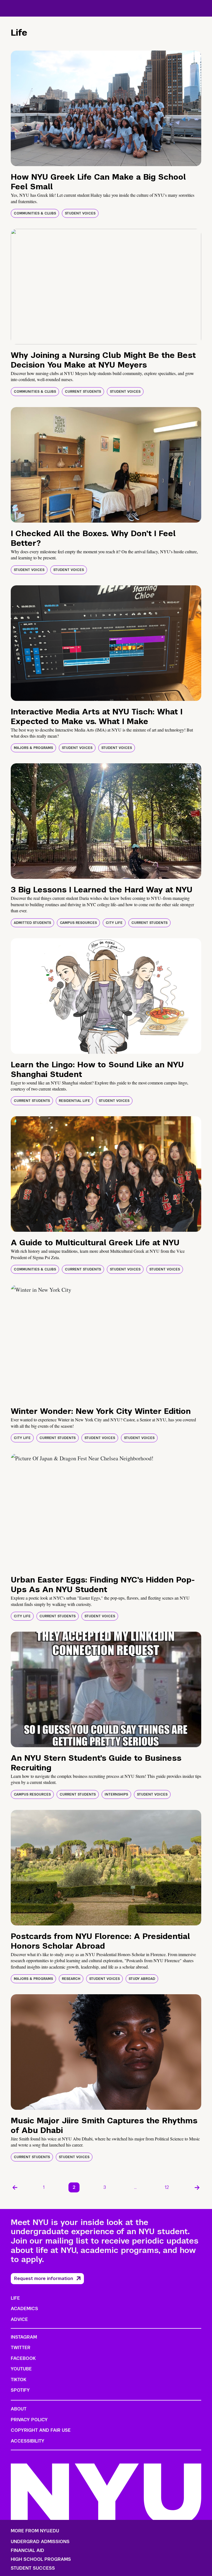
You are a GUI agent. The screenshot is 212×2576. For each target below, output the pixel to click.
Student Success (33, 2568)
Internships (116, 1794)
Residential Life (74, 1101)
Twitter (21, 2348)
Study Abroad (142, 1979)
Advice (19, 2319)
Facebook (23, 2358)
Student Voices (80, 213)
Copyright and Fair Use (41, 2430)
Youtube (21, 2369)
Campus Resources (78, 923)
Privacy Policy (29, 2420)
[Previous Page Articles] (15, 2187)
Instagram (24, 2337)
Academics (24, 2309)
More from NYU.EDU (35, 2531)
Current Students (83, 392)
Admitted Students (32, 923)
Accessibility (28, 2441)
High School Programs (41, 2559)
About (19, 2409)
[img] (106, 108)
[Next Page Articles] (197, 2187)
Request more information (44, 2278)
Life (15, 2298)
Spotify (20, 2390)
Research (71, 1979)
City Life (114, 923)
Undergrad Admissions (40, 2542)
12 (167, 2187)
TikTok (18, 2380)
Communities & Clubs (35, 213)
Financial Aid (27, 2551)
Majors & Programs (33, 748)
